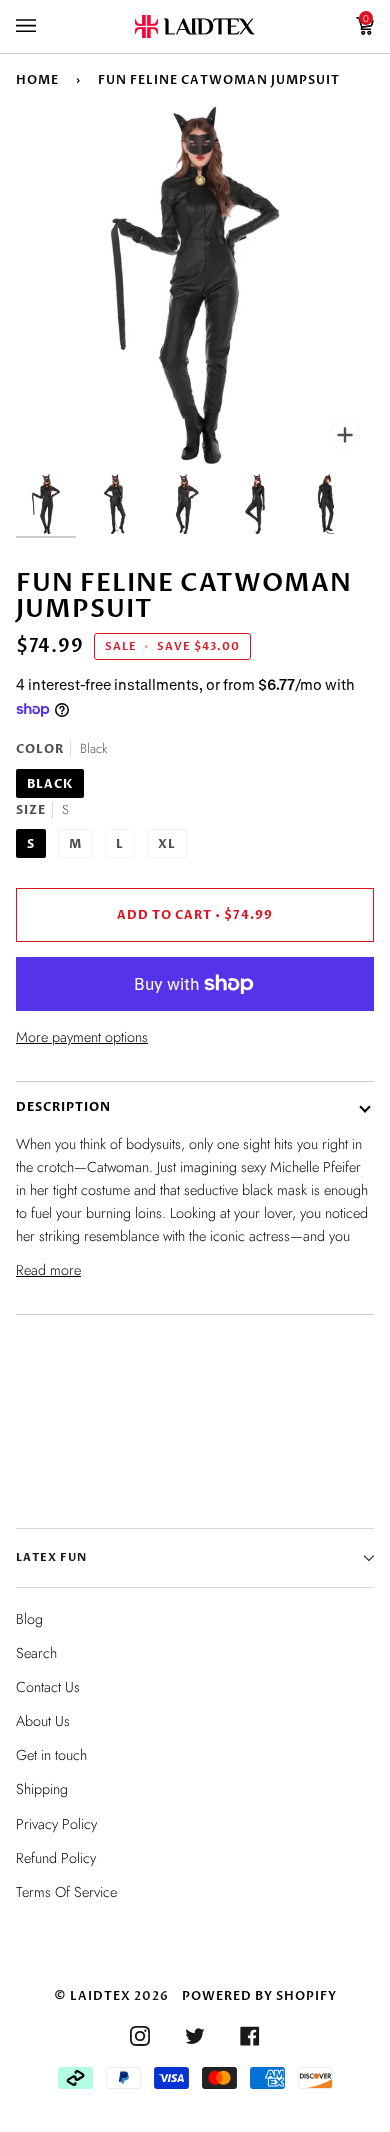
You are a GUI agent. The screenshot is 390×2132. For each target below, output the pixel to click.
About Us (43, 1721)
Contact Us (48, 1687)
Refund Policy (56, 1858)
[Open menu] (46, 26)
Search (36, 1653)
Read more (48, 1270)
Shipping (42, 1789)
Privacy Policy (56, 1824)
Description (63, 1107)
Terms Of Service (66, 1892)
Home (37, 80)
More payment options (82, 1037)
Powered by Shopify (259, 1996)
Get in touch (51, 1755)
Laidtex (100, 1996)
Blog (29, 1619)
